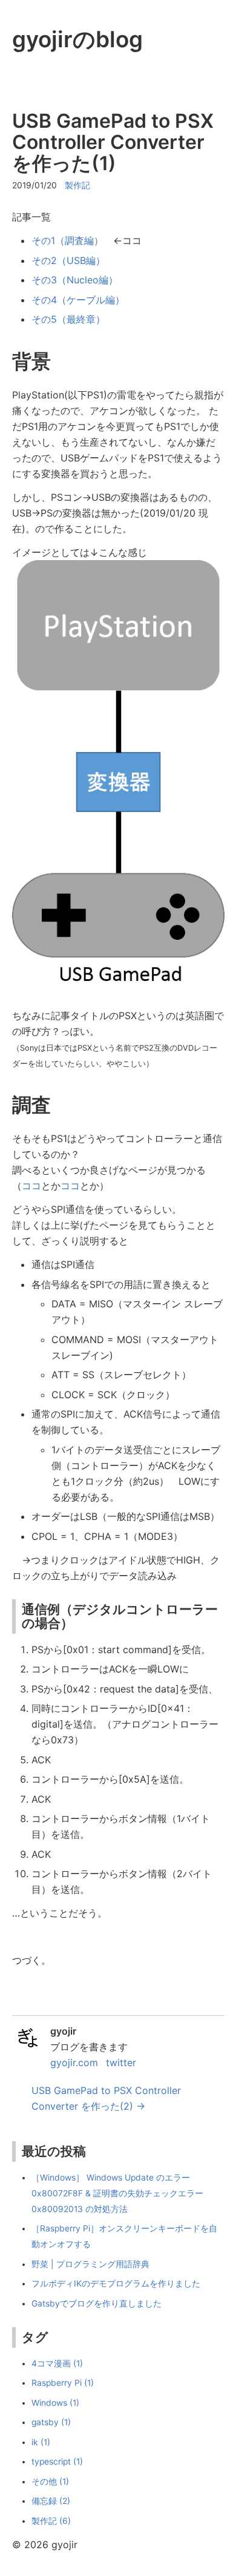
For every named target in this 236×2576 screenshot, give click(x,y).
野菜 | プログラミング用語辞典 (90, 2264)
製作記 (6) (51, 2521)
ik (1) (41, 2442)
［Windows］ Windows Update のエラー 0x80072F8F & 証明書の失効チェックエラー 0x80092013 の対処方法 (117, 2193)
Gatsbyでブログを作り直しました (97, 2304)
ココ (31, 1186)
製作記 (77, 185)
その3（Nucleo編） (75, 280)
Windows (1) (55, 2403)
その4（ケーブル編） (78, 300)
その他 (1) (50, 2482)
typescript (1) (57, 2462)
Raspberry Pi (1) (63, 2383)
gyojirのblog (77, 39)
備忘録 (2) (51, 2501)
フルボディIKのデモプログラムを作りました (116, 2284)
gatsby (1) (51, 2422)
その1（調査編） (67, 240)
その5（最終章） (68, 319)
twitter (121, 2062)
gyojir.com (74, 2062)
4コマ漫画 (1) (57, 2363)
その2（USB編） (68, 260)
